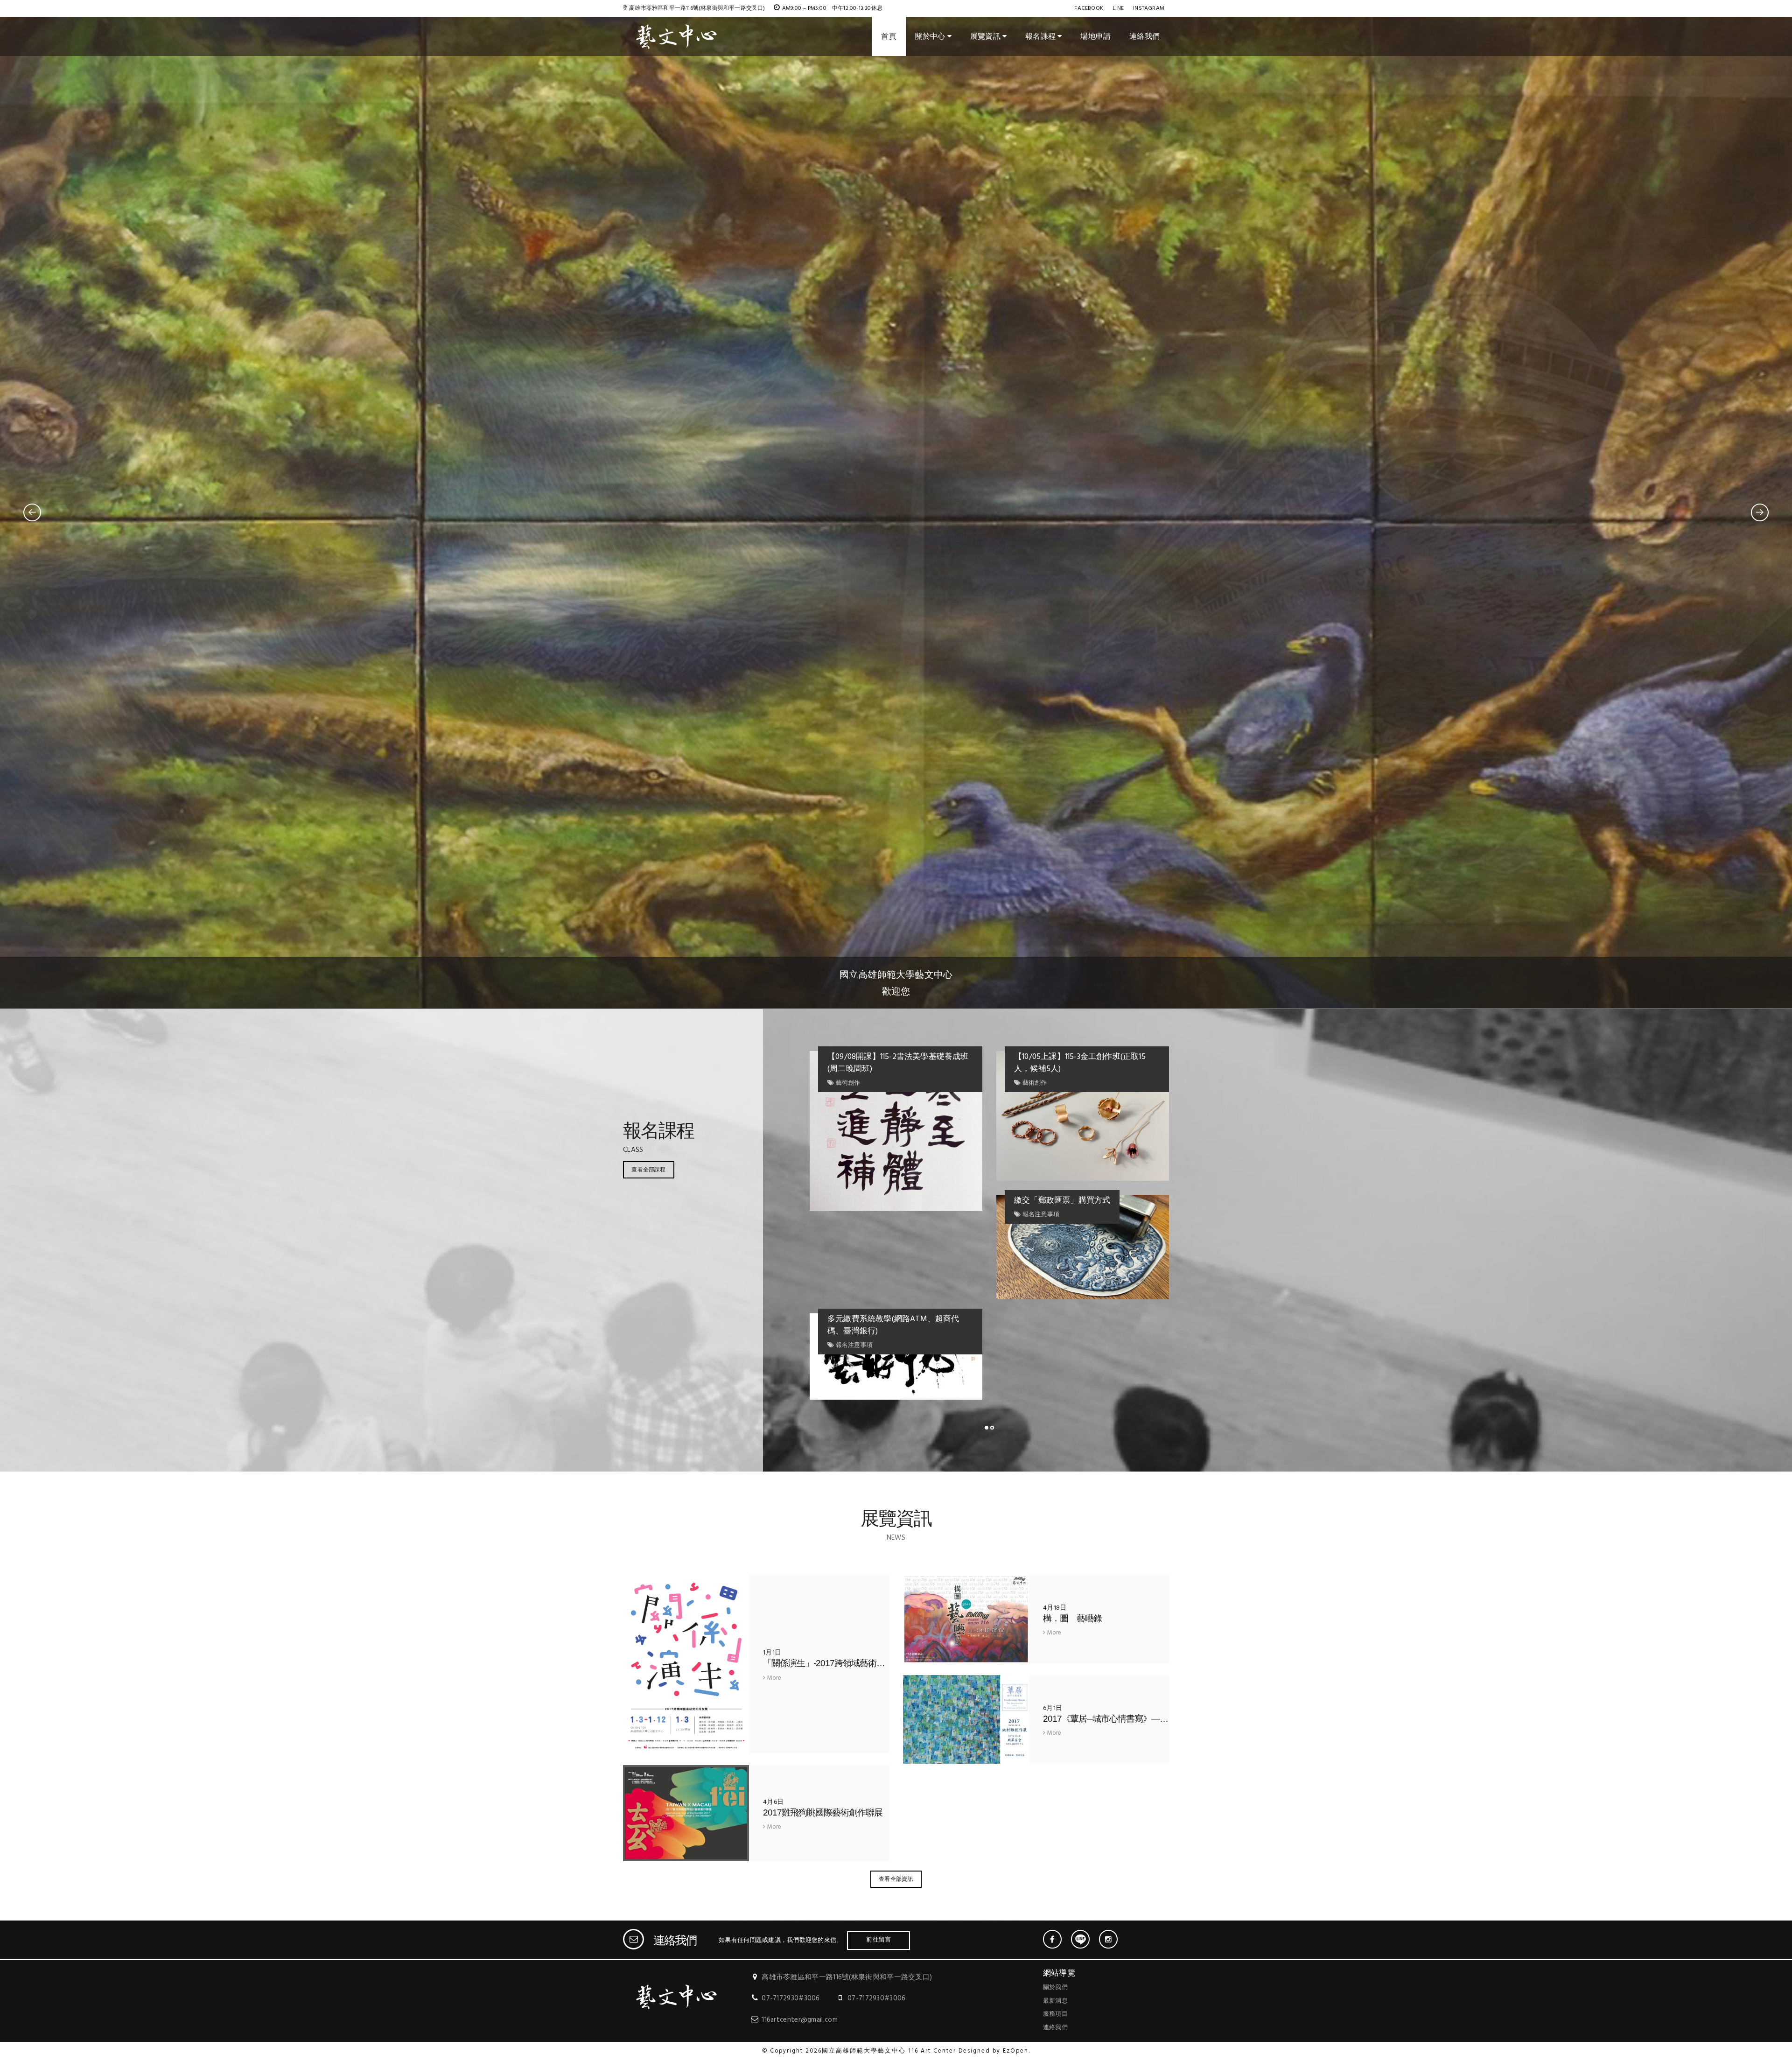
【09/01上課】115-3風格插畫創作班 (889, 1057)
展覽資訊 (986, 36)
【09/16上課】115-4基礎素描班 (1068, 1149)
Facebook (1089, 8)
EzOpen (1016, 2051)
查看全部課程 (648, 1169)
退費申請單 (1034, 1057)
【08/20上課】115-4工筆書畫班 (1069, 1293)
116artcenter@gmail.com (800, 2020)
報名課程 (1041, 36)
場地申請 (1095, 36)
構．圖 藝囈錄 (1072, 1618)
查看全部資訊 (896, 1879)
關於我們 (1055, 1987)
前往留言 (878, 1939)
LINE (1118, 8)
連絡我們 (1144, 36)
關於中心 (931, 36)
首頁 (889, 36)
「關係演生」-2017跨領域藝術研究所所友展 (845, 1663)
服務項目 (1055, 2014)
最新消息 (1055, 2001)
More (773, 1679)
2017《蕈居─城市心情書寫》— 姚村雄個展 (1127, 1719)
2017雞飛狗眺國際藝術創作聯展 (823, 1812)
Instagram (1149, 8)
